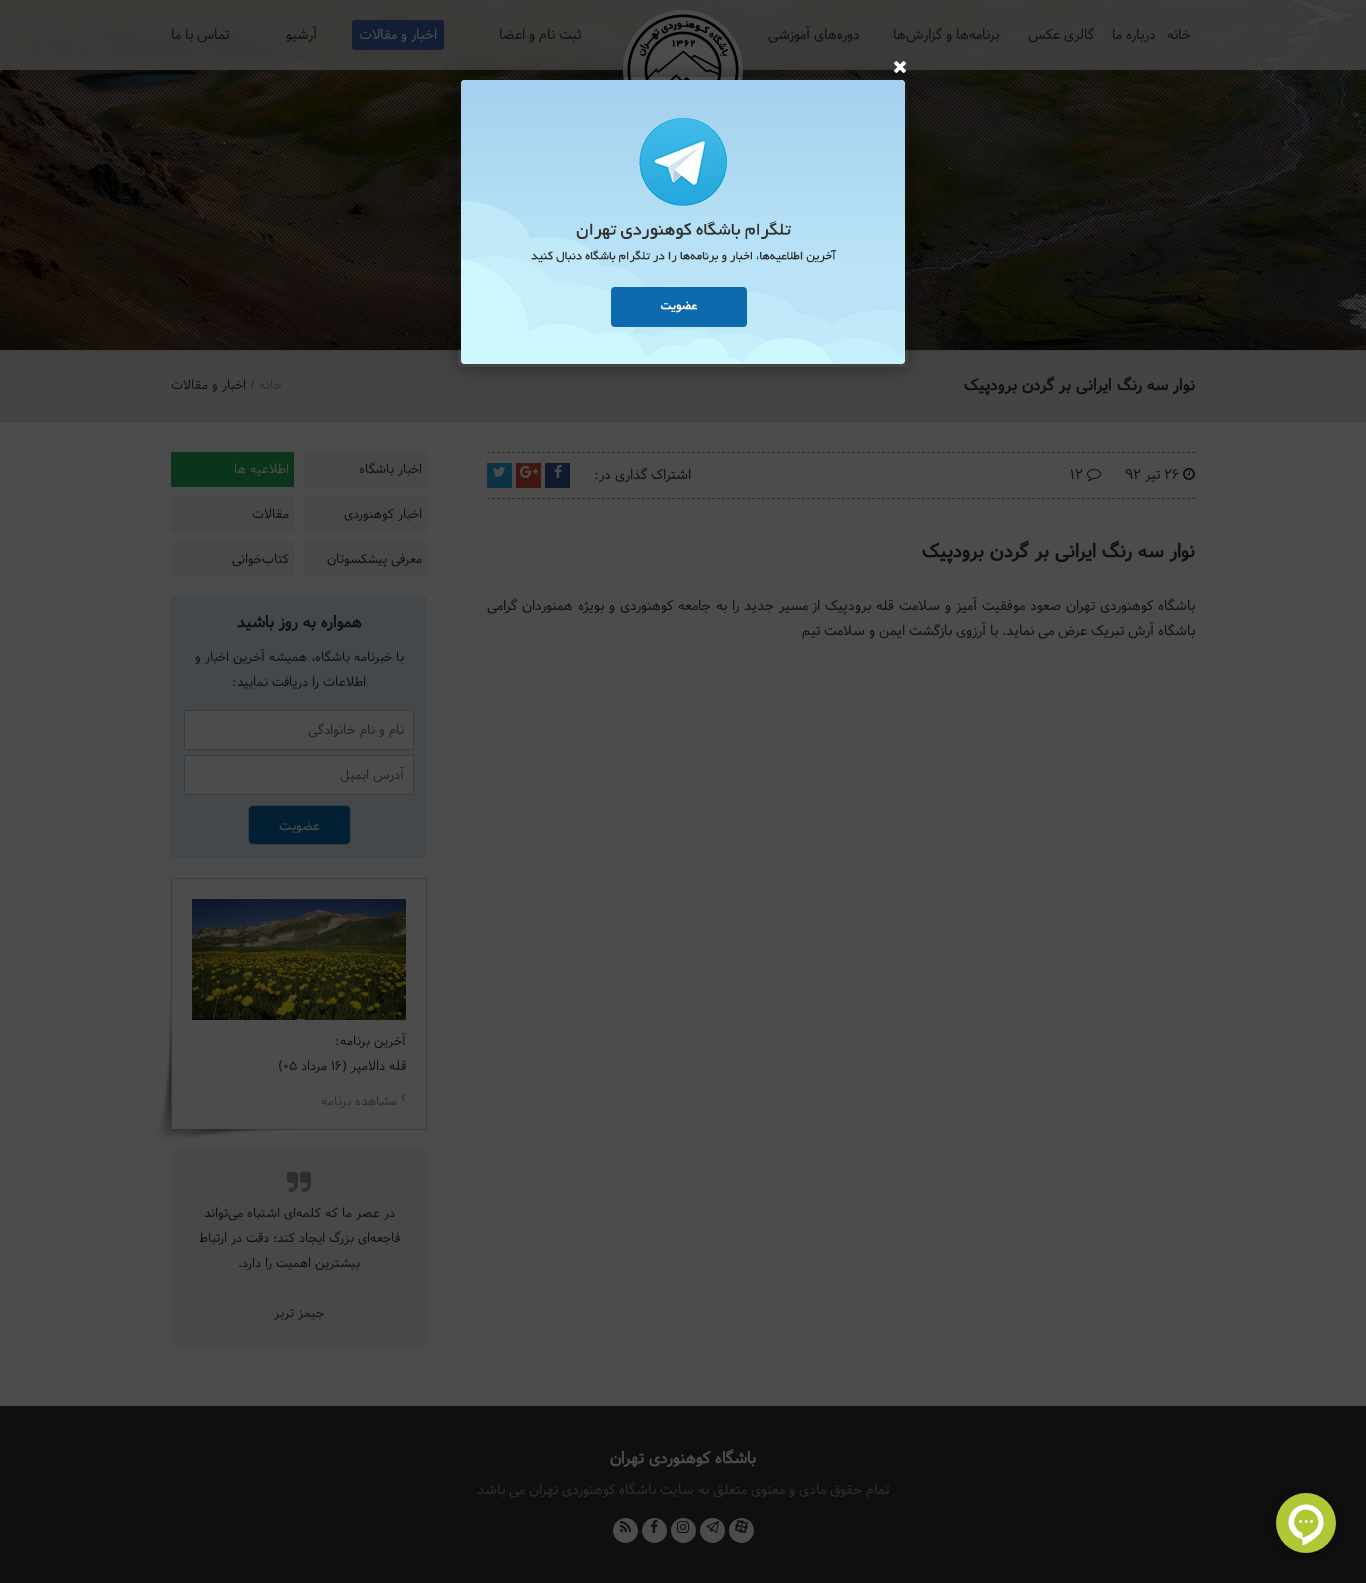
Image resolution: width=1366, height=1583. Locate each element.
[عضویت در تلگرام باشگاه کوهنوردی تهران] (683, 225)
